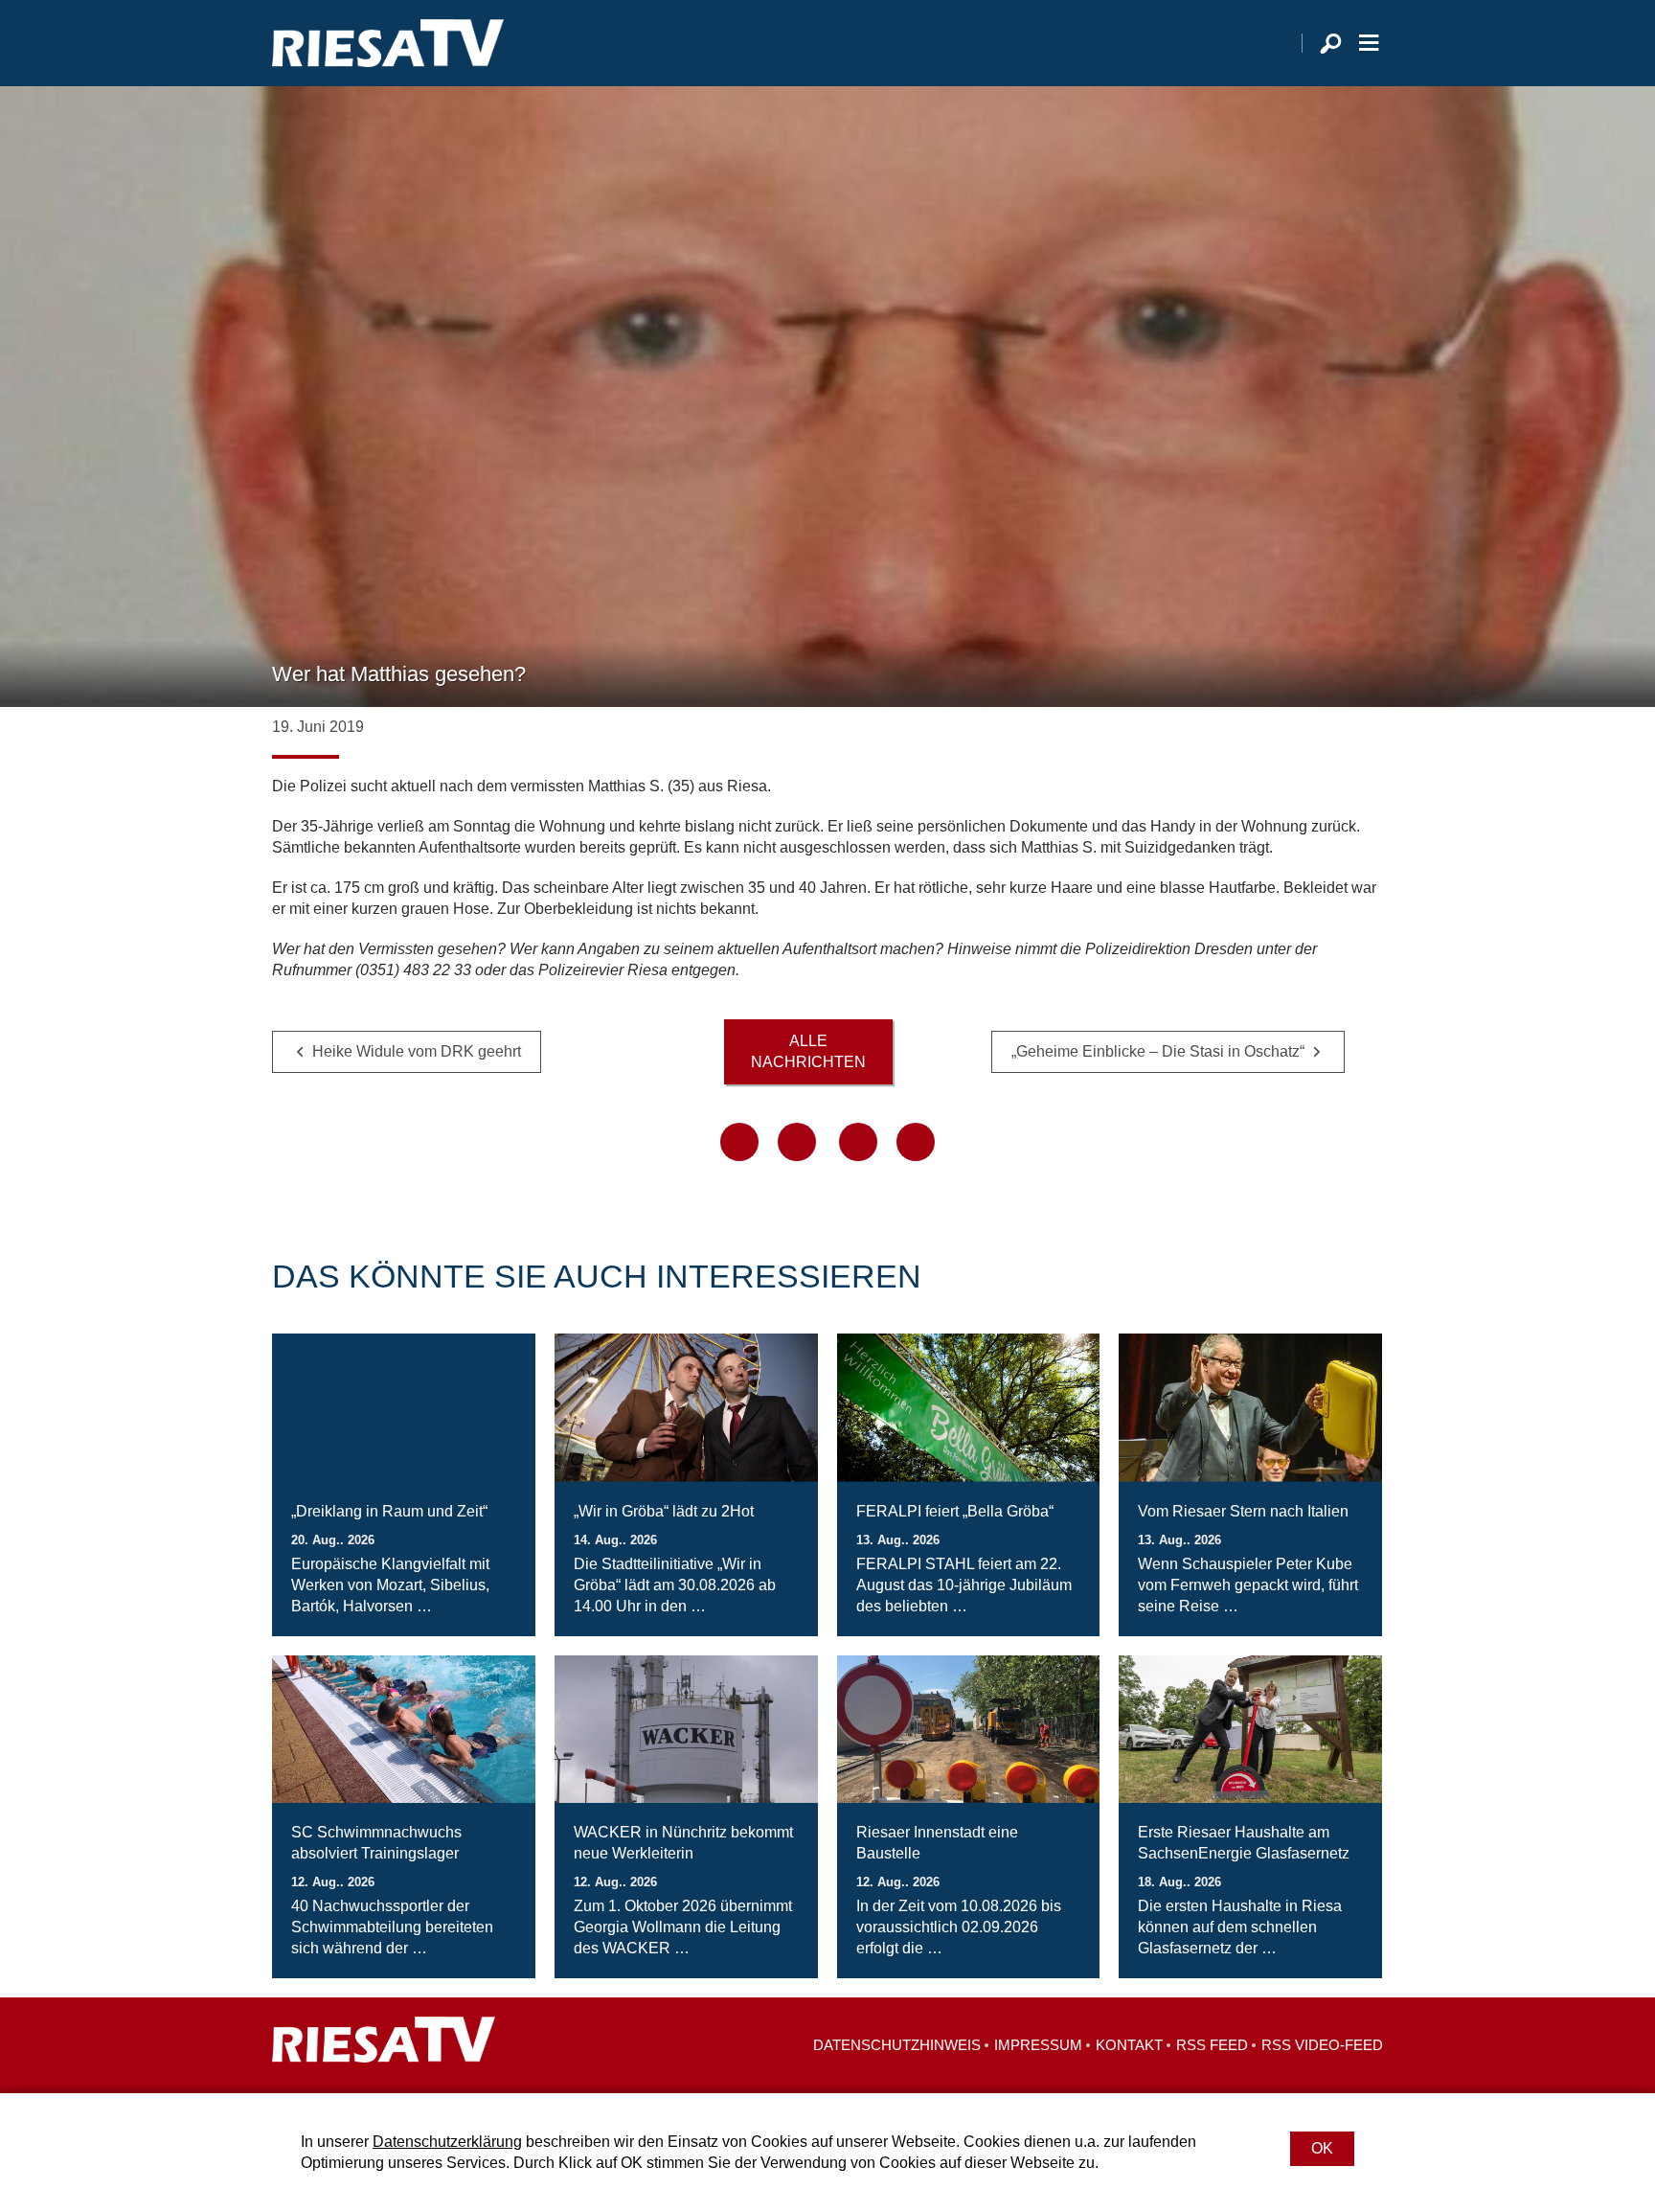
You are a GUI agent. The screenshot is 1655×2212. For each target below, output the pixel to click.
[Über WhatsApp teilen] (858, 1142)
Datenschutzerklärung (447, 2142)
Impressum (1038, 2045)
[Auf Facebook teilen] (739, 1142)
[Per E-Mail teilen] (916, 1142)
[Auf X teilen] (797, 1142)
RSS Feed (1212, 2045)
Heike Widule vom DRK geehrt (417, 1051)
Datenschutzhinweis (897, 2045)
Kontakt (1129, 2045)
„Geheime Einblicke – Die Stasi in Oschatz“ (1158, 1051)
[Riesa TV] (388, 43)
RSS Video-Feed (1322, 2045)
